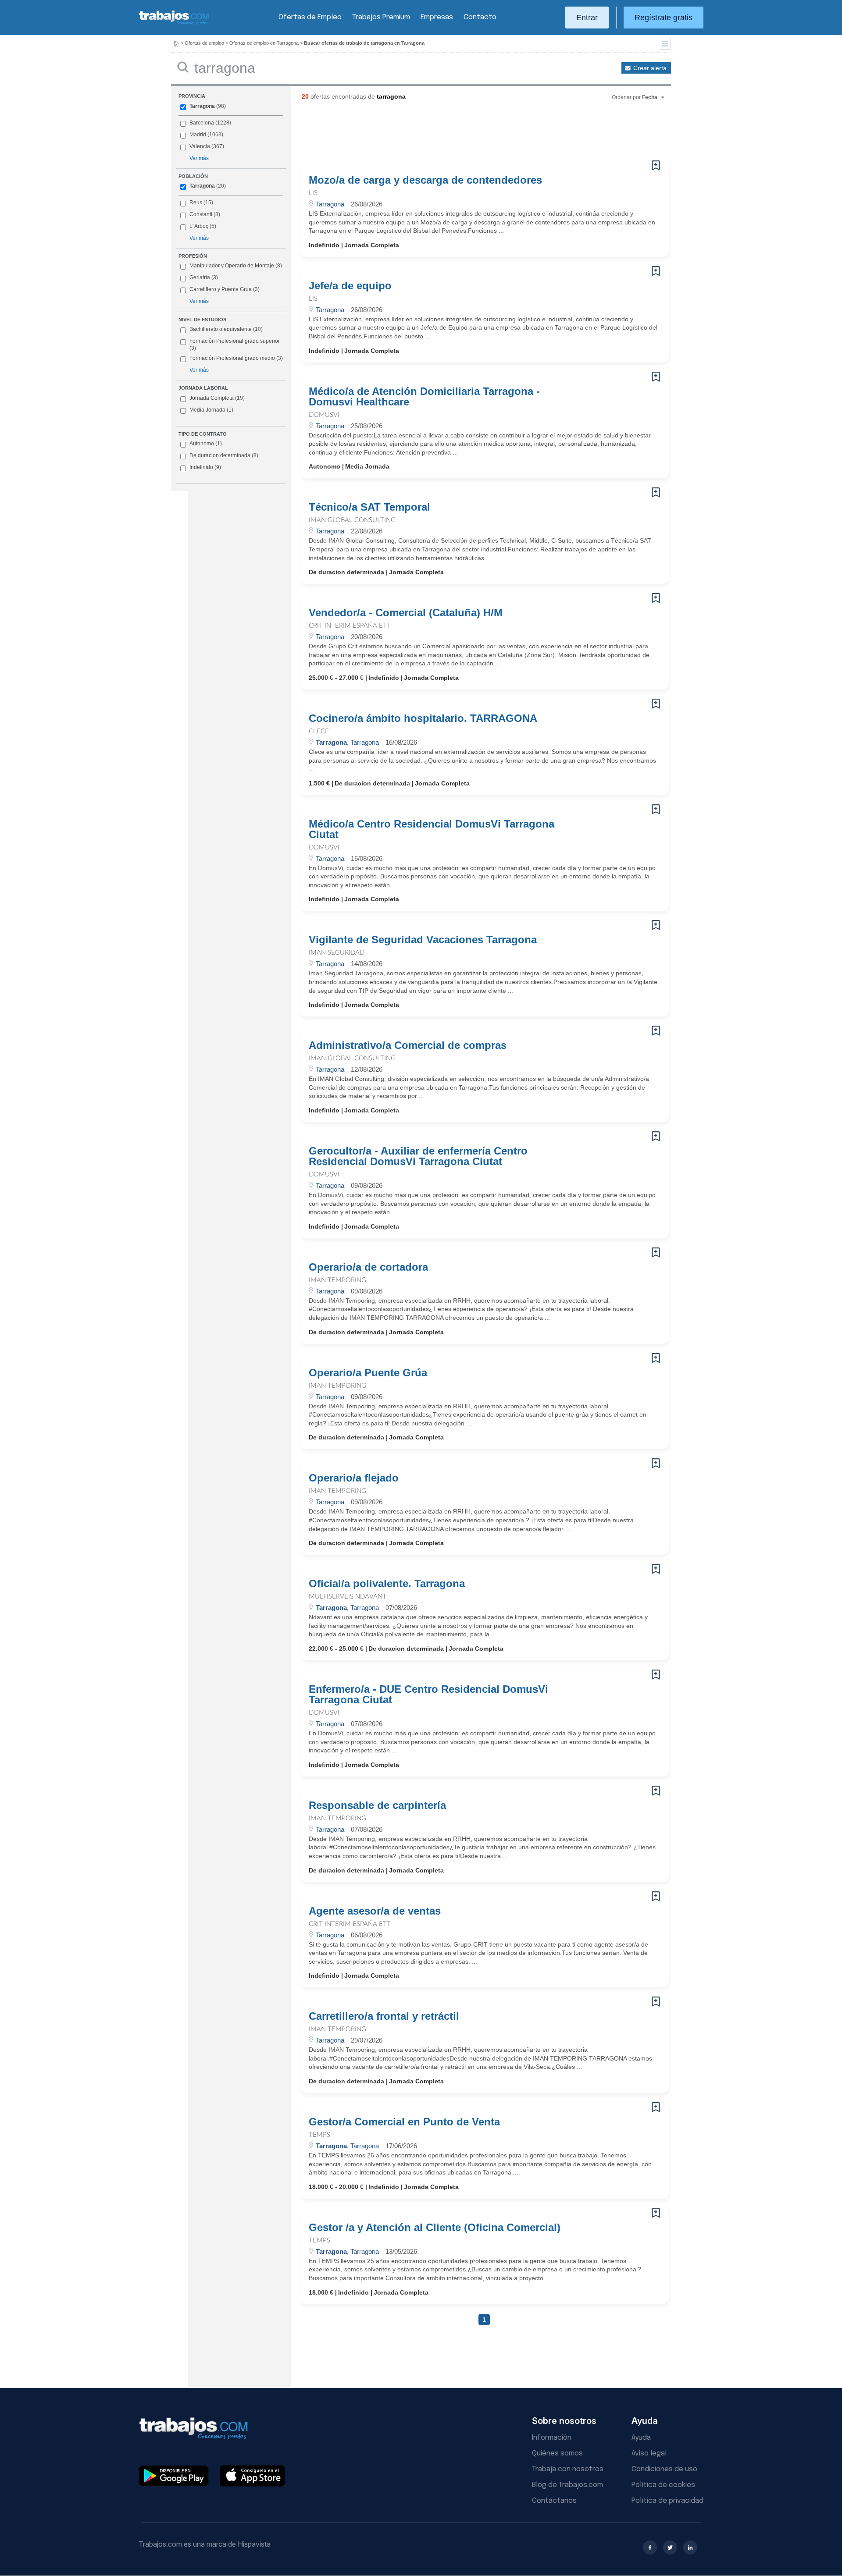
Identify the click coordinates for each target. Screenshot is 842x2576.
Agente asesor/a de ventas (375, 1911)
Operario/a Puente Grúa (368, 1373)
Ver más (199, 158)
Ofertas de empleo (204, 43)
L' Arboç (199, 226)
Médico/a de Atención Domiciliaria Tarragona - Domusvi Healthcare (424, 397)
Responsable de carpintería (377, 1805)
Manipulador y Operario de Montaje (232, 266)
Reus (196, 203)
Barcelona (202, 123)
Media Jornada (211, 410)
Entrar (587, 18)
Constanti (201, 214)
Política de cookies (663, 2485)
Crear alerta (650, 68)
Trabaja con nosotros (568, 2469)
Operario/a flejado (354, 1478)
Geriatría (200, 277)
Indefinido (205, 467)
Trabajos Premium (381, 17)
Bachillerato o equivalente (226, 329)
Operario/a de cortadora (368, 1267)
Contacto (480, 17)
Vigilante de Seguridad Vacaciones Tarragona (423, 940)
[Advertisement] (467, 134)
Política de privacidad (667, 2501)
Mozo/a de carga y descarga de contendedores (425, 180)
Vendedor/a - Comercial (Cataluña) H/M (406, 613)
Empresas (437, 17)
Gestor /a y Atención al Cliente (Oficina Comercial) (435, 2228)
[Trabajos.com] (174, 23)
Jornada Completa (217, 398)
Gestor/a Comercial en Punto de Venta (404, 2122)
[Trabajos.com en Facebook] (650, 2548)
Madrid (198, 135)
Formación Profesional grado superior (235, 345)
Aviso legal (649, 2453)
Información (552, 2438)
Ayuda (641, 2438)
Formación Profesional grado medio (236, 358)
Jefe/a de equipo (350, 286)
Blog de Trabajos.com (567, 2485)
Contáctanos (554, 2501)
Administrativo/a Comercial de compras (408, 1045)
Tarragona (202, 106)
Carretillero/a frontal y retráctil (384, 2016)
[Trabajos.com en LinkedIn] (690, 2548)
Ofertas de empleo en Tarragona (264, 43)
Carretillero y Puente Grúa (221, 289)
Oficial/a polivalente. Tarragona (387, 1584)
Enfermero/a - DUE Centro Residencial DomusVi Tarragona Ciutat (428, 1695)
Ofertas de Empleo (310, 17)
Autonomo (206, 444)
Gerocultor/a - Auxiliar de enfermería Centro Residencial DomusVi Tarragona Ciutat (418, 1156)
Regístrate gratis (664, 18)
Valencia (200, 146)
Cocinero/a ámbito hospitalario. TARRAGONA (423, 718)
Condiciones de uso (664, 2469)
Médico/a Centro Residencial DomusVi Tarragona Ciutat (432, 829)
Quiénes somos (557, 2453)
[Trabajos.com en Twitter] (670, 2548)
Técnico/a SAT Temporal (369, 507)
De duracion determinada (224, 455)
